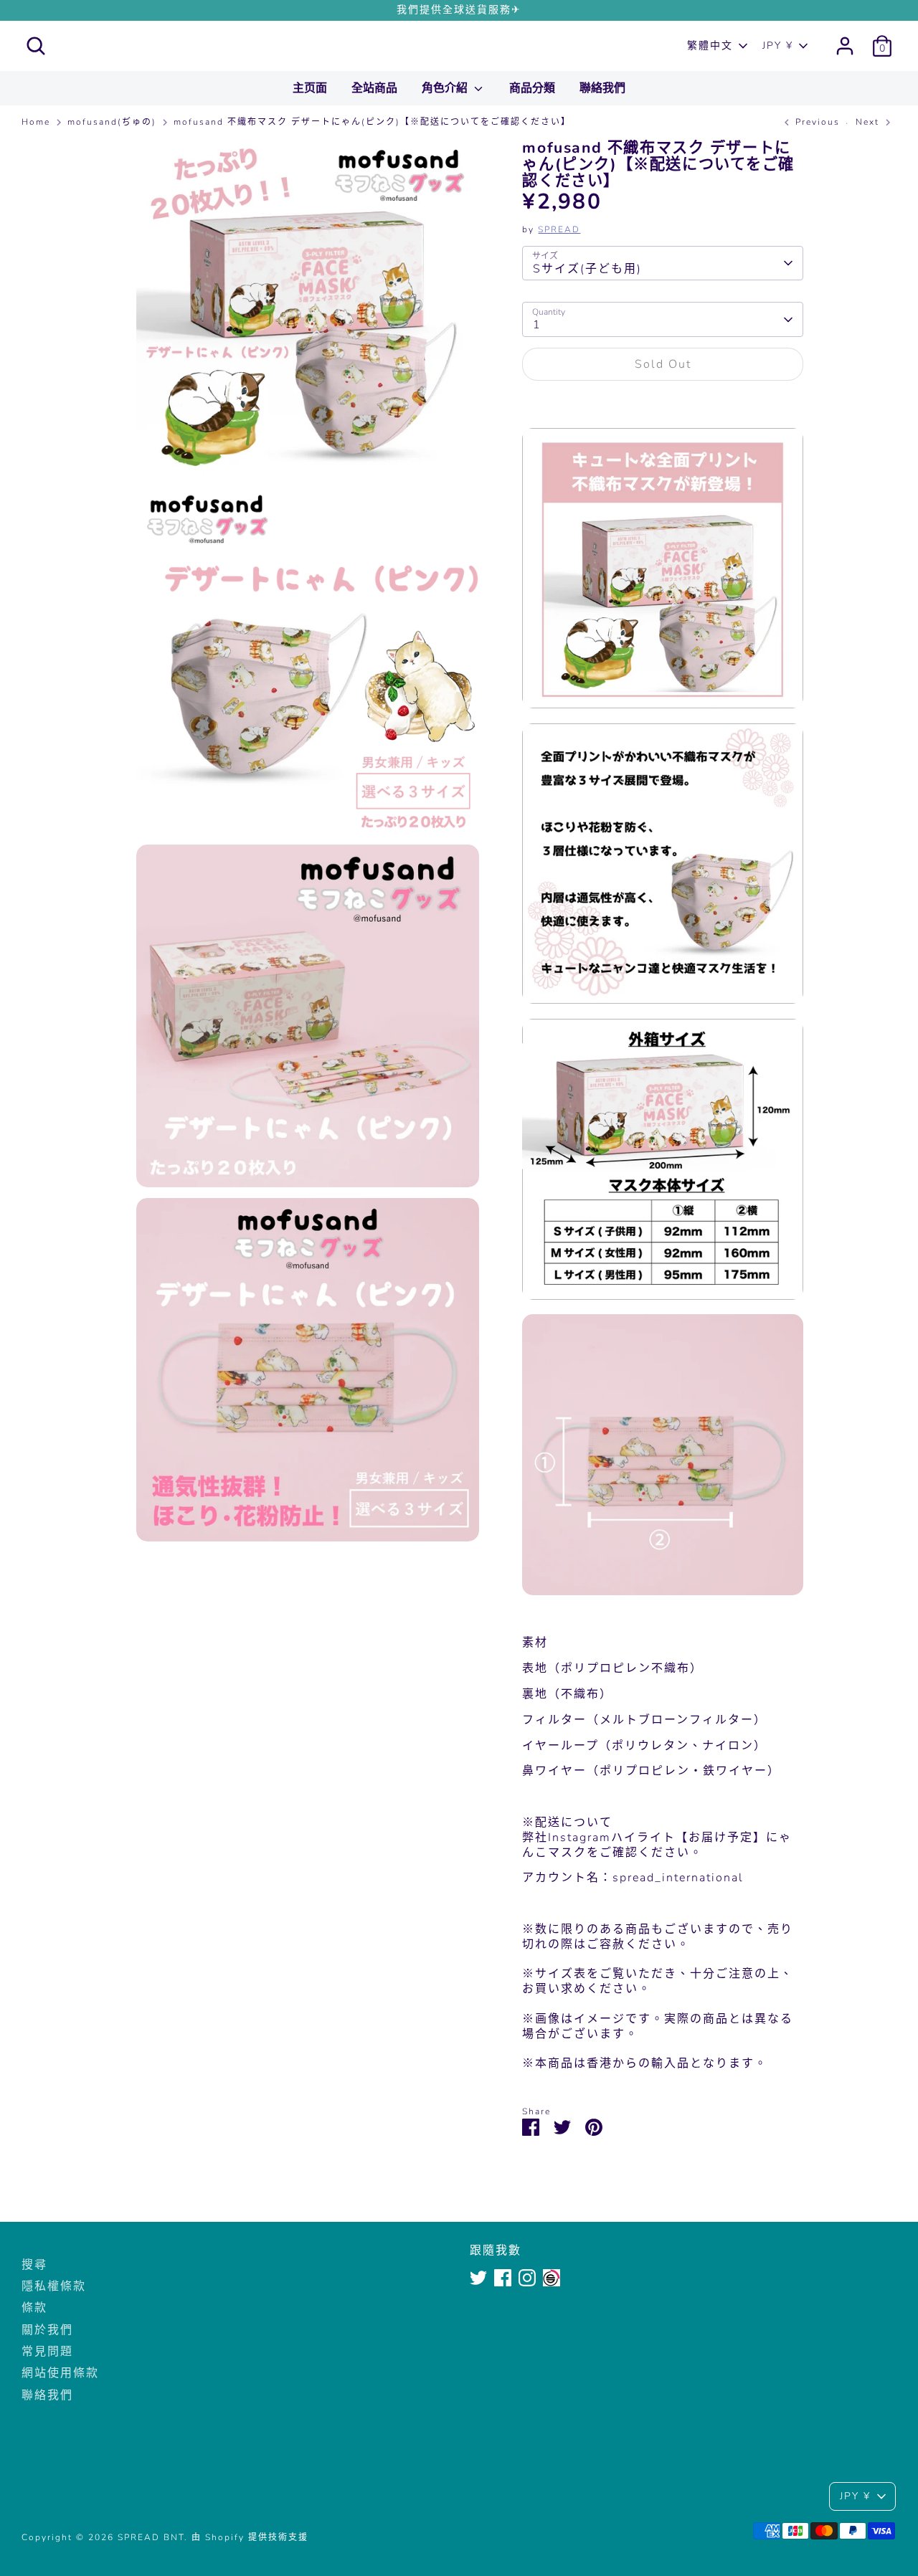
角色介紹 (446, 88)
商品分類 (532, 88)
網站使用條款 (60, 2373)
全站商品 (374, 88)
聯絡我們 (602, 88)
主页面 (310, 88)
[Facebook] (503, 2278)
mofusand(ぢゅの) (112, 122)
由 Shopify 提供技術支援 (250, 2537)
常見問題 (47, 2352)
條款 (34, 2308)
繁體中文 (710, 46)
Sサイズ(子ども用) (587, 269)
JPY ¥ (778, 46)
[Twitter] (478, 2278)
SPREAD (559, 229)
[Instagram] (527, 2278)
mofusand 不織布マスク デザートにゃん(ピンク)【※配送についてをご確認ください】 (372, 122)
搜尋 (34, 2265)
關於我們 (47, 2330)
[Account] (845, 46)
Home (36, 122)
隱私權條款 (54, 2286)
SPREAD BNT (459, 46)
